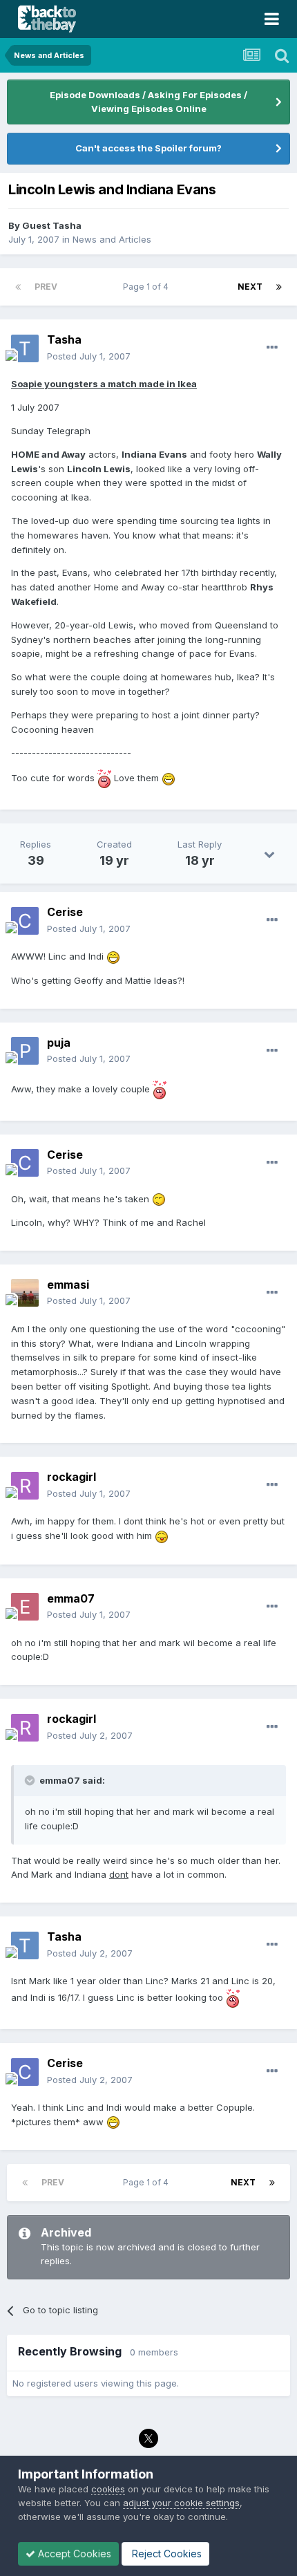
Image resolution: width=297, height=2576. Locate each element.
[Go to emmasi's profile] (25, 1293)
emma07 (71, 1598)
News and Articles (112, 239)
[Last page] (279, 287)
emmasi (68, 1285)
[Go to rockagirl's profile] (25, 1486)
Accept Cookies (73, 2554)
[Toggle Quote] (31, 1780)
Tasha (64, 339)
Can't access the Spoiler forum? (148, 148)
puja (59, 1043)
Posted (89, 356)
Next (250, 287)
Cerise (65, 912)
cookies (108, 2489)
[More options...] (272, 348)
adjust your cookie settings (181, 2503)
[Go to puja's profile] (25, 1051)
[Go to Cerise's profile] (25, 921)
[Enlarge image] (104, 778)
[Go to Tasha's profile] (25, 348)
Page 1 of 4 (148, 287)
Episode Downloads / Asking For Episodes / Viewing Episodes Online (148, 102)
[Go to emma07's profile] (25, 1607)
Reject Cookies (165, 2554)
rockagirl (71, 1477)
